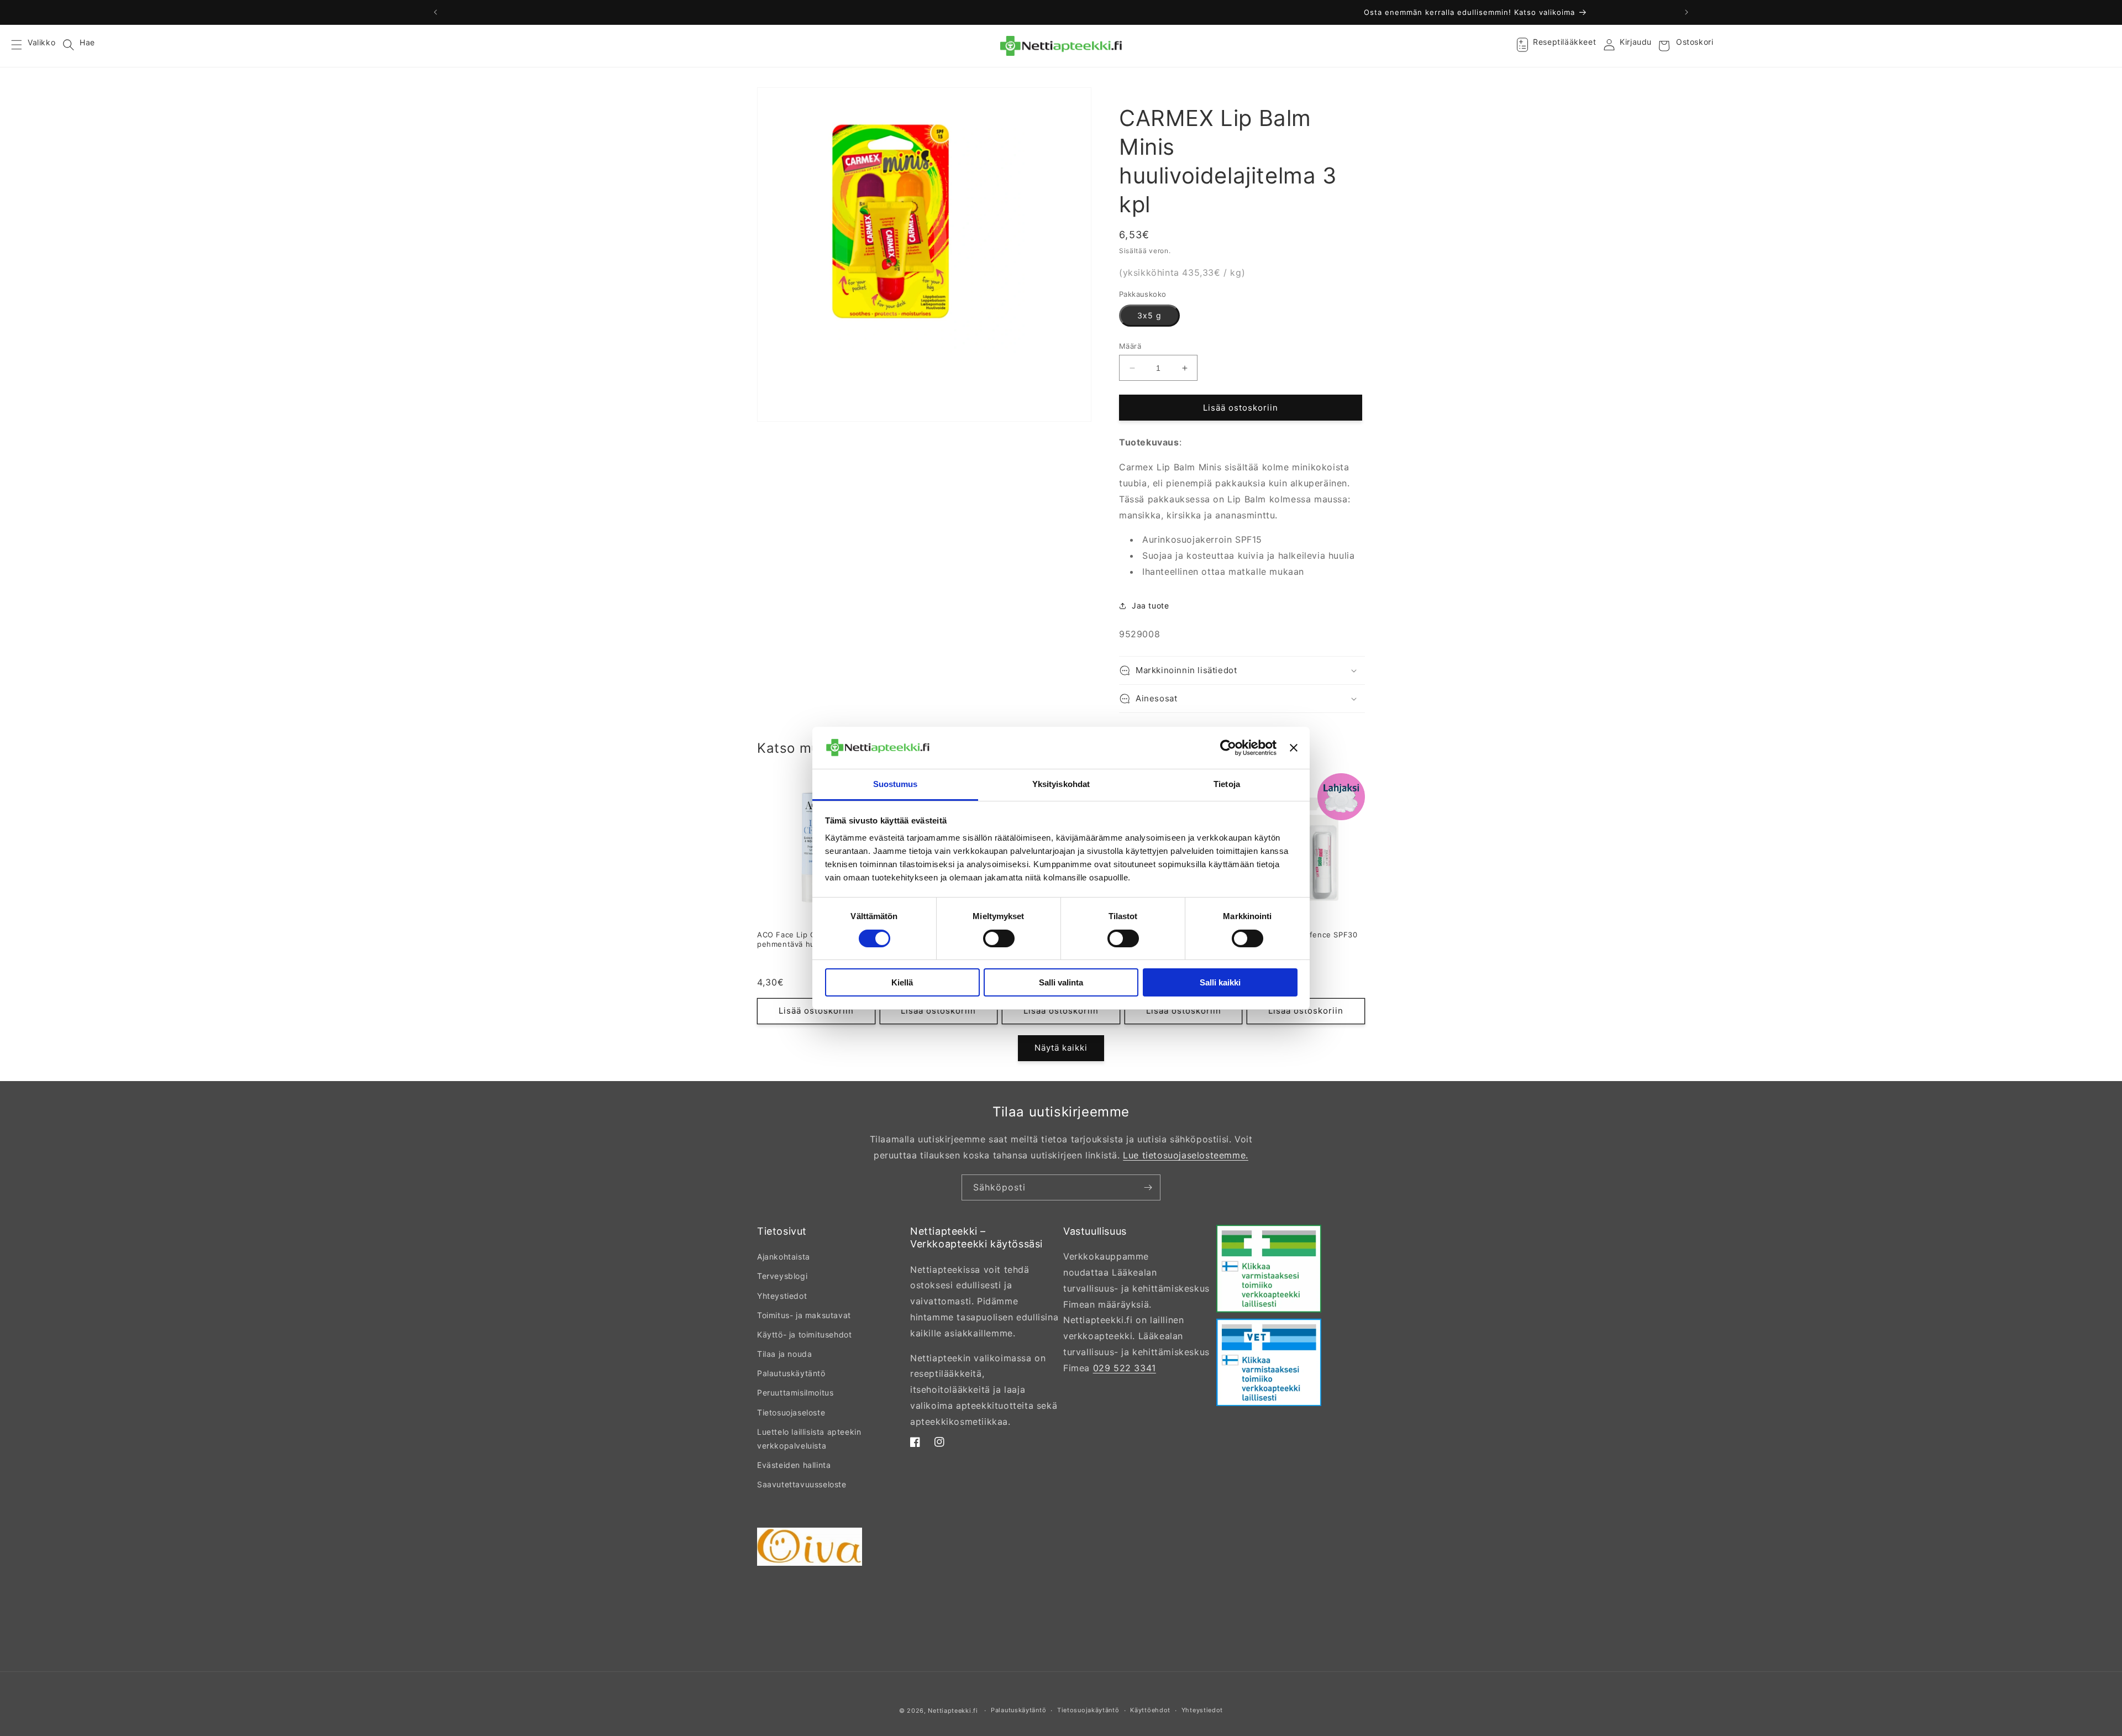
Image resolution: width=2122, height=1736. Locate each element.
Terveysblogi (782, 1276)
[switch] (999, 938)
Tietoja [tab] (1227, 784)
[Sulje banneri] (1294, 748)
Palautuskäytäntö (791, 1373)
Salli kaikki (1220, 982)
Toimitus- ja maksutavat (804, 1315)
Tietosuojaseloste (791, 1412)
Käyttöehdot (1150, 1710)
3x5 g (1149, 315)
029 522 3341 (1125, 1368)
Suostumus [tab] (895, 784)
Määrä (1130, 346)
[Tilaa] (1148, 1187)
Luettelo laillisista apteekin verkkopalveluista (809, 1439)
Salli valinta (1061, 982)
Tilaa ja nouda (784, 1354)
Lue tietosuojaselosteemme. (1186, 1155)
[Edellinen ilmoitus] (435, 12)
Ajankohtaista (784, 1257)
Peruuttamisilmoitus (795, 1393)
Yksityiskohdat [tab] (1061, 784)
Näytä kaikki (1061, 1048)
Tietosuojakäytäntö (1088, 1710)
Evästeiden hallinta (794, 1465)
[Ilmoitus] (1687, 12)
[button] (23, 46)
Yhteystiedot (782, 1296)
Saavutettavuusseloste (802, 1484)
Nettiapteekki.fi (953, 1711)
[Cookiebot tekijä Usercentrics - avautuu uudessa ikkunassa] (1228, 748)
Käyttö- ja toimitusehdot (804, 1334)
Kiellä (902, 982)
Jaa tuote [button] (1150, 605)
